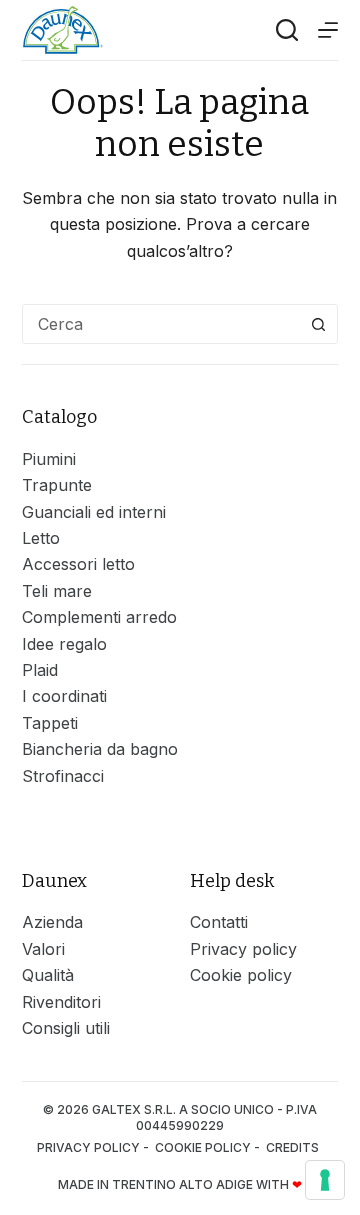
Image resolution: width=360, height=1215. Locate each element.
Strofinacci (63, 776)
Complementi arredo (99, 617)
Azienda (52, 922)
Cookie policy (241, 975)
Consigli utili (66, 1028)
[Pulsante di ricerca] (318, 324)
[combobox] (161, 324)
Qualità (48, 975)
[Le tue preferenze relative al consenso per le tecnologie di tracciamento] (325, 1180)
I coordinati (64, 696)
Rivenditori (61, 1002)
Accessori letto (78, 564)
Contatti (219, 922)
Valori (43, 949)
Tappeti (50, 723)
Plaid (40, 670)
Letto (41, 538)
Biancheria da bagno (100, 749)
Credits (294, 1147)
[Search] (287, 30)
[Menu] (328, 30)
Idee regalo (64, 644)
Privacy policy (243, 949)
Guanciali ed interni (94, 512)
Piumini (49, 459)
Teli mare (57, 591)
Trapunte (57, 485)
